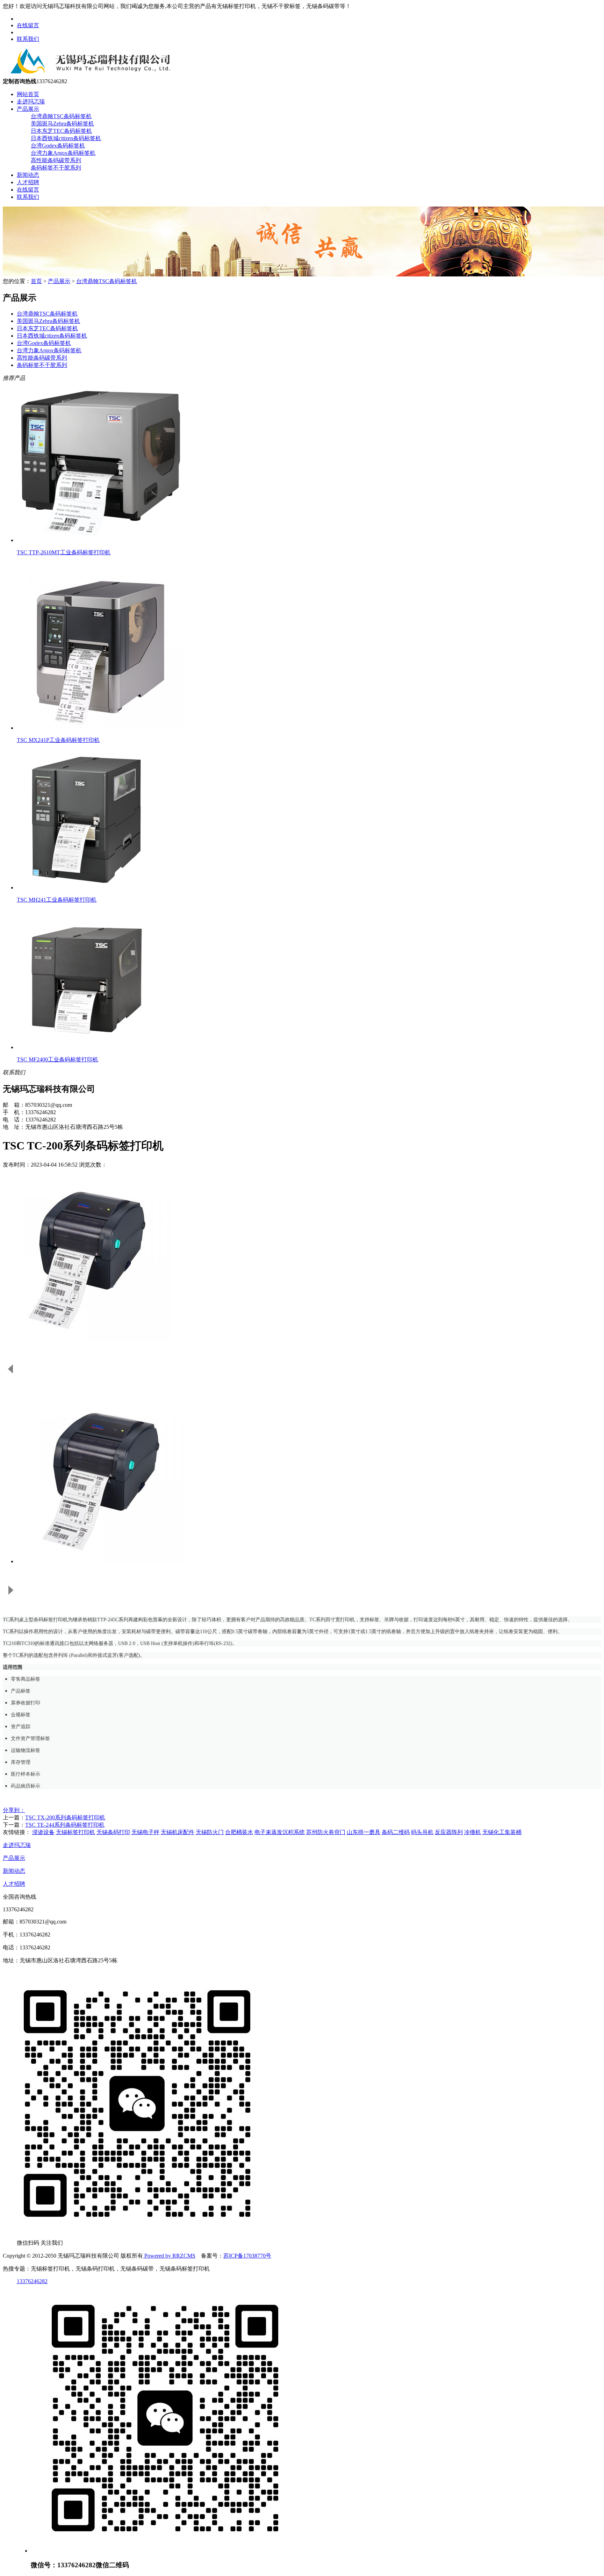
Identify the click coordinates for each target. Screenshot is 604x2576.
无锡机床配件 (178, 1832)
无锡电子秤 (145, 1832)
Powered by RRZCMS (169, 2256)
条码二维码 (396, 1832)
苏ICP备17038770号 (247, 2256)
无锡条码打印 (113, 1832)
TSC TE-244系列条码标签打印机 (65, 1825)
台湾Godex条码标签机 (58, 146)
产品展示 (28, 109)
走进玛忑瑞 (31, 102)
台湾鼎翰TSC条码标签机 (61, 116)
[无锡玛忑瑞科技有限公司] (88, 75)
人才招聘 (28, 182)
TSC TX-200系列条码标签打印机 (65, 1817)
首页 (36, 281)
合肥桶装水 (239, 1832)
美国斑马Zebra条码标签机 (62, 124)
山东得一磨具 (364, 1832)
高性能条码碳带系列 (56, 160)
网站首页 (28, 94)
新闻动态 (28, 175)
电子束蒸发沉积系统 (280, 1832)
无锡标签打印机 (75, 1832)
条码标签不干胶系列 (56, 168)
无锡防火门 (210, 1832)
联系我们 (28, 39)
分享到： (14, 1810)
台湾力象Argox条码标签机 (63, 153)
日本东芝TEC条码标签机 (61, 131)
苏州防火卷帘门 (326, 1832)
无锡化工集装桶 (502, 1832)
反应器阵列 (449, 1832)
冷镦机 (473, 1832)
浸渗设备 (43, 1832)
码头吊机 (422, 1832)
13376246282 (32, 2281)
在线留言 (28, 25)
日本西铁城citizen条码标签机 (66, 138)
